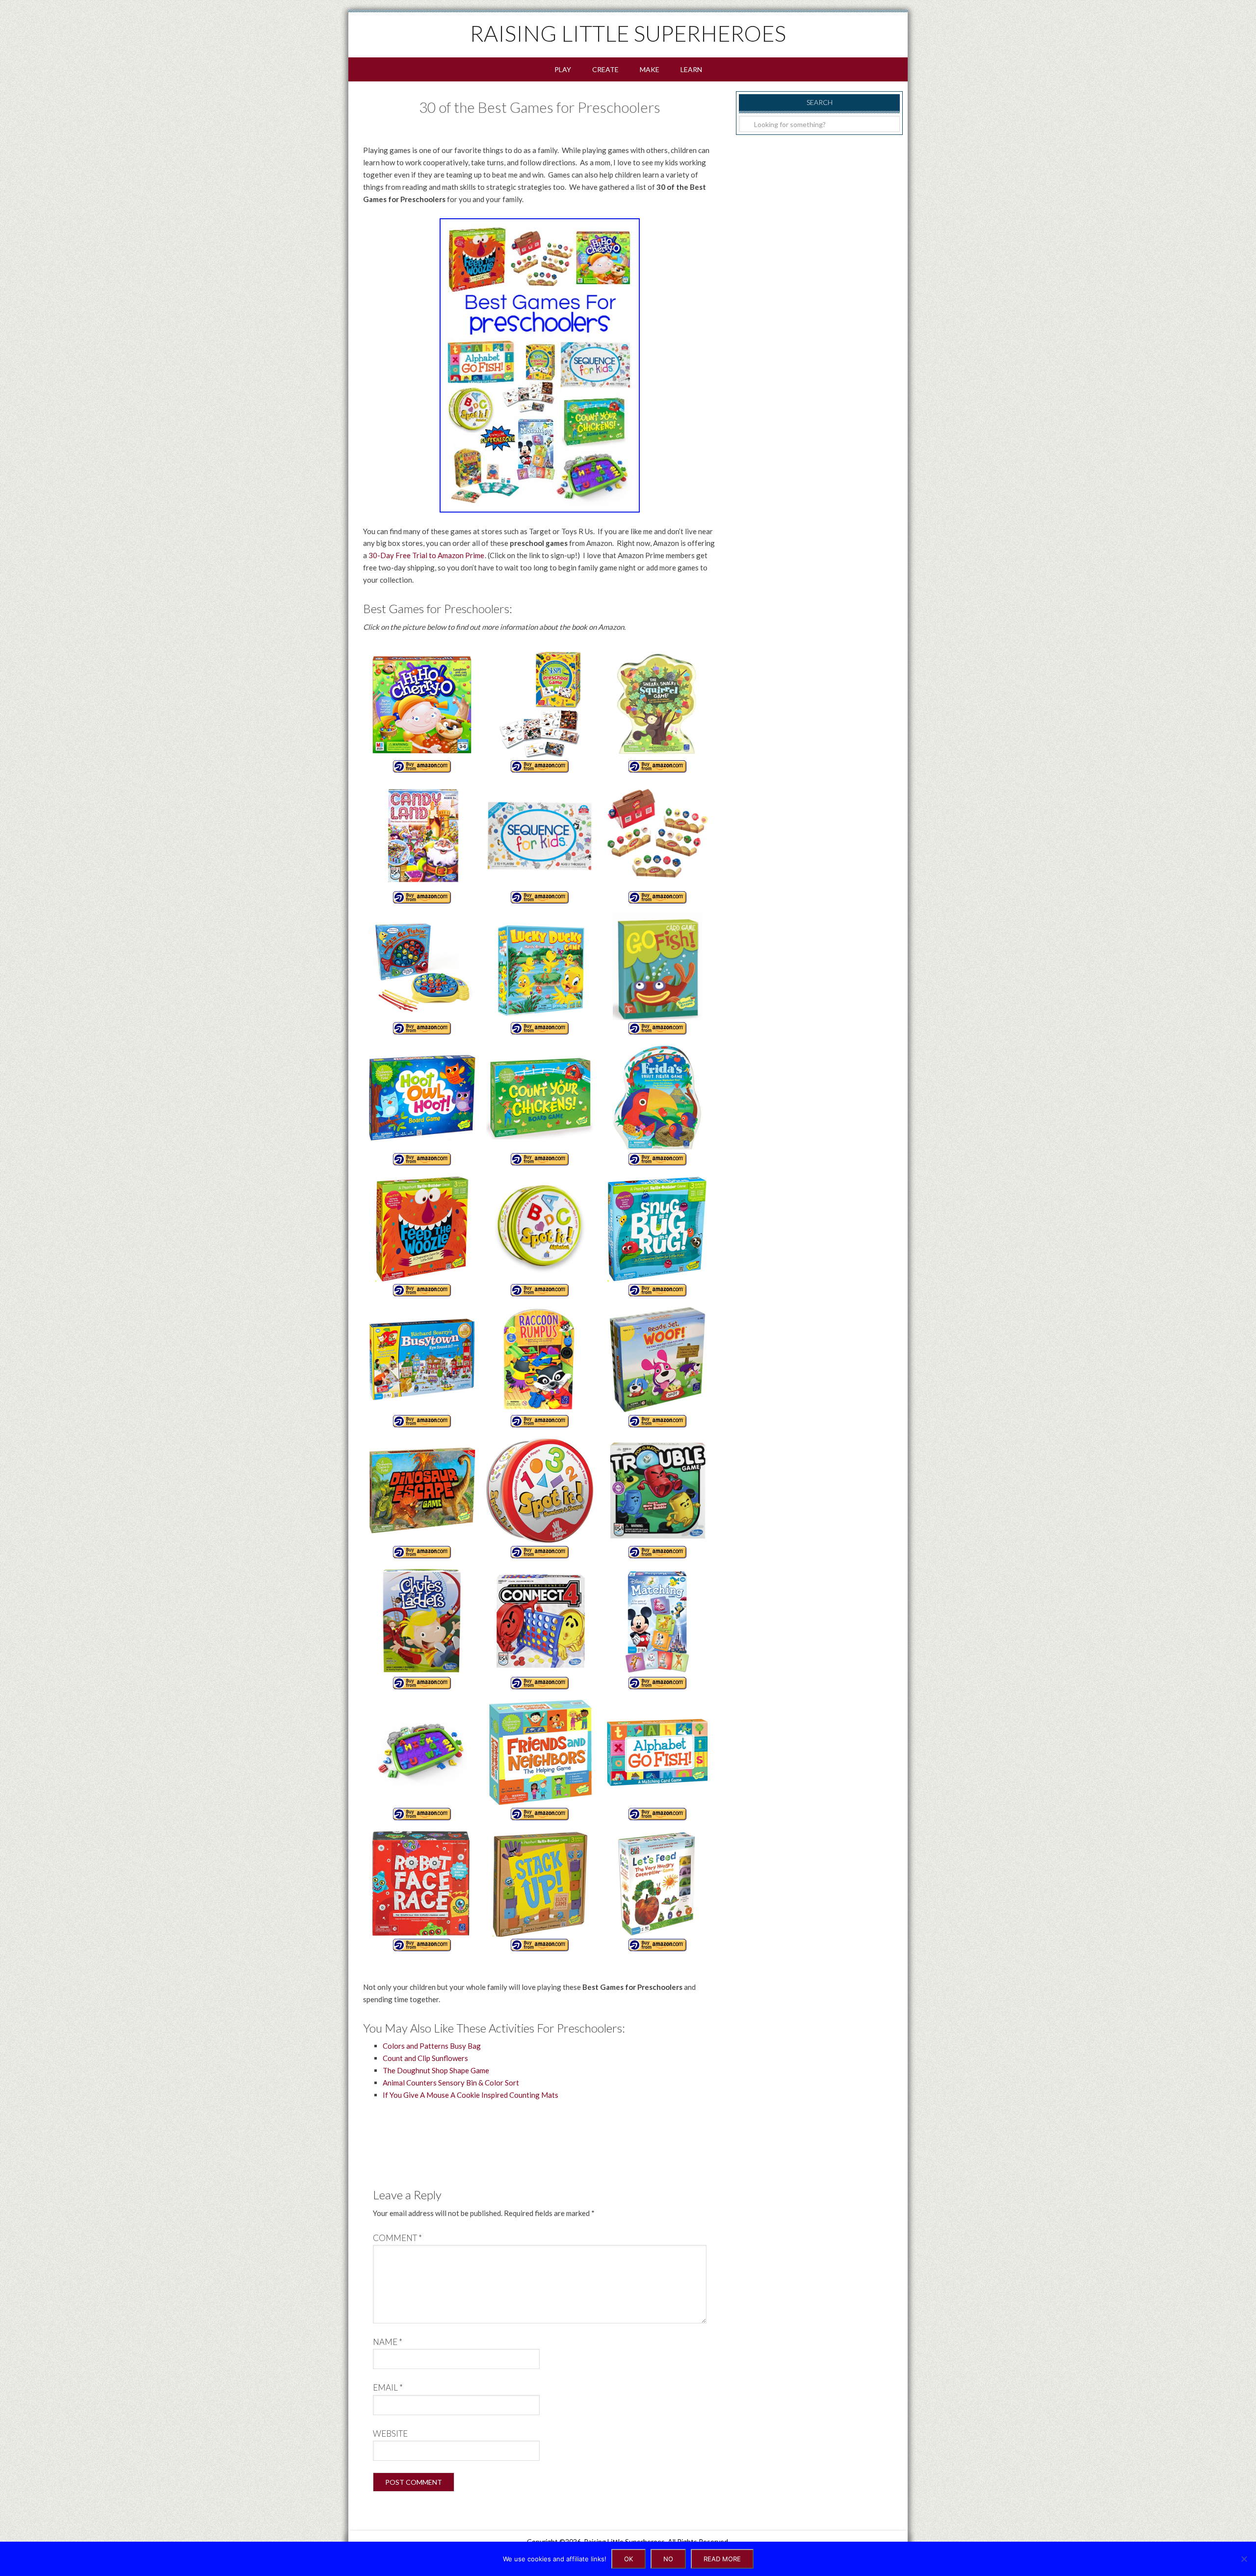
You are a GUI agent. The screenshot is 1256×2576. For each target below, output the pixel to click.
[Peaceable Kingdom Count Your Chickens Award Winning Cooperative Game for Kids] (540, 1104)
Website (390, 2434)
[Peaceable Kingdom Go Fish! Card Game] (657, 973)
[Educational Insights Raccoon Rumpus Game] (540, 1366)
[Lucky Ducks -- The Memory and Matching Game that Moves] (540, 973)
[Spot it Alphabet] (540, 1235)
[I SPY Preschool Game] (540, 711)
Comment (397, 2238)
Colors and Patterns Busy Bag (432, 2046)
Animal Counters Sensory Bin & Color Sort (451, 2083)
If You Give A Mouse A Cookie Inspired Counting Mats (471, 2095)
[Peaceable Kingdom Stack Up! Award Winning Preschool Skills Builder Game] (540, 1890)
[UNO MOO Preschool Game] (657, 842)
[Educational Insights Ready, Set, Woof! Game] (657, 1366)
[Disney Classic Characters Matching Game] (657, 1628)
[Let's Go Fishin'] (422, 973)
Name (388, 2342)
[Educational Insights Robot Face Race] (422, 1890)
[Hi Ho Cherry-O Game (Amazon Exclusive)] (422, 711)
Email (388, 2387)
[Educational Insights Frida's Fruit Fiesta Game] (657, 1104)
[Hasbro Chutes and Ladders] (422, 1628)
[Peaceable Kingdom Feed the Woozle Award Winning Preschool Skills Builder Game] (422, 1235)
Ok (628, 2559)
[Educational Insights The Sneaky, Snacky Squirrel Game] (657, 711)
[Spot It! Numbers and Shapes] (540, 1497)
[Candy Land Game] (422, 842)
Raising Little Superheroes (628, 33)
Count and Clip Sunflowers (425, 2058)
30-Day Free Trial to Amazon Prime (426, 555)
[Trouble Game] (657, 1497)
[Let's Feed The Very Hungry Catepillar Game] (657, 1890)
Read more (722, 2559)
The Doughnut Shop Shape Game (436, 2070)
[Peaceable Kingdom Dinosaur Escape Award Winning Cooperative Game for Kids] (422, 1497)
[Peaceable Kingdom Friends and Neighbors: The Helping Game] (540, 1759)
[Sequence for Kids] (540, 842)
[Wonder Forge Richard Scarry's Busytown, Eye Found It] (422, 1366)
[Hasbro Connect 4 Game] (540, 1628)
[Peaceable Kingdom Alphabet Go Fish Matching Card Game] (657, 1759)
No (668, 2559)
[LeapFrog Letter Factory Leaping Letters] (422, 1759)
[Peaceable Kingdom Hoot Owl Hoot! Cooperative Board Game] (422, 1104)
